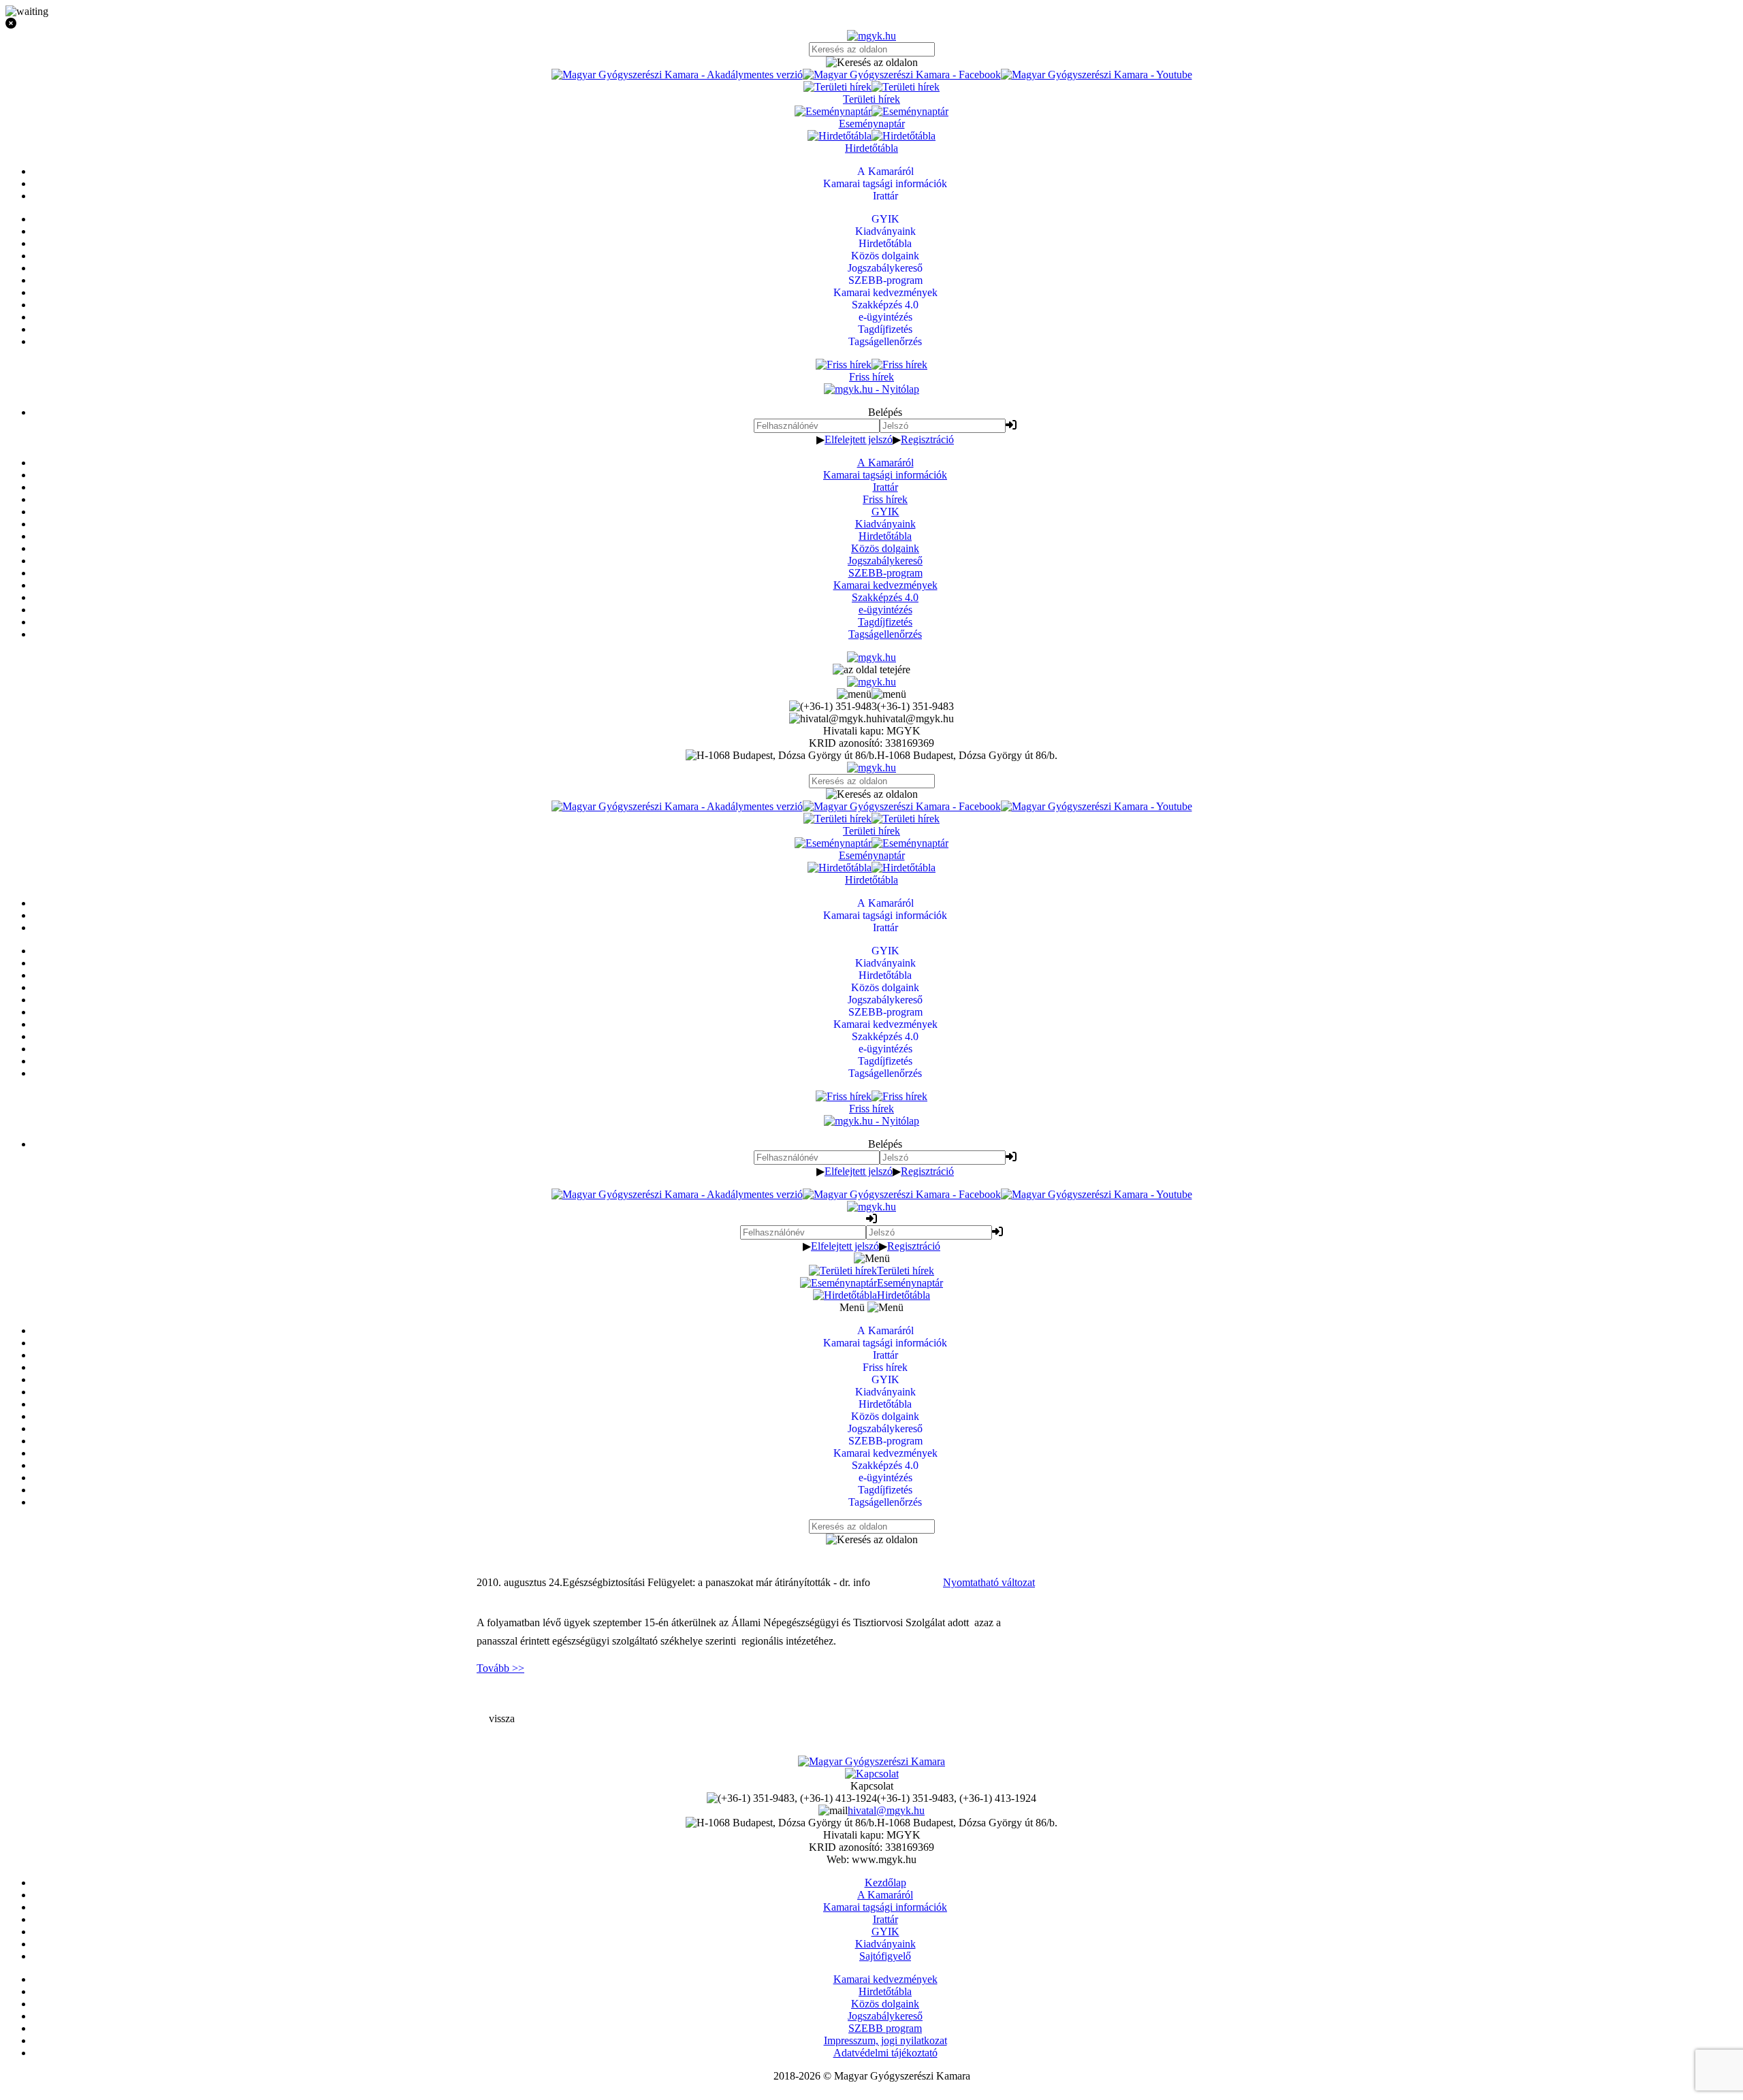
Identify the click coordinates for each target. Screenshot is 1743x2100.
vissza (502, 1718)
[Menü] (871, 694)
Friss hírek (885, 499)
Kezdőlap (885, 1883)
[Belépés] (1011, 425)
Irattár (885, 487)
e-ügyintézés (885, 610)
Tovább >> (500, 1668)
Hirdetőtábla (885, 536)
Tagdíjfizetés (885, 622)
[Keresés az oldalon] (871, 63)
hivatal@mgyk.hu (886, 1810)
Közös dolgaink (885, 548)
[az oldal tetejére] (871, 669)
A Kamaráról (885, 463)
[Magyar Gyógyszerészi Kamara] (871, 1761)
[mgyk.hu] (871, 36)
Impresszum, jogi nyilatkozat (885, 2040)
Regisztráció (927, 439)
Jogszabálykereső (885, 561)
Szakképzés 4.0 (885, 597)
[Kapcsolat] (872, 1774)
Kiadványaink (885, 524)
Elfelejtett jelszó (859, 439)
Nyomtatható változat (989, 1582)
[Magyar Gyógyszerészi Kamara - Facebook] (902, 75)
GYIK (885, 512)
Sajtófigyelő (885, 1956)
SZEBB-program (885, 573)
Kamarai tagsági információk (885, 475)
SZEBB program (885, 2028)
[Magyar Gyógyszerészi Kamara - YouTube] (1097, 75)
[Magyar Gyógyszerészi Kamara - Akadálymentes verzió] (677, 75)
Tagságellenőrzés (885, 634)
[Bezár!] (871, 24)
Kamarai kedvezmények (885, 585)
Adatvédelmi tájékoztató (885, 2053)
